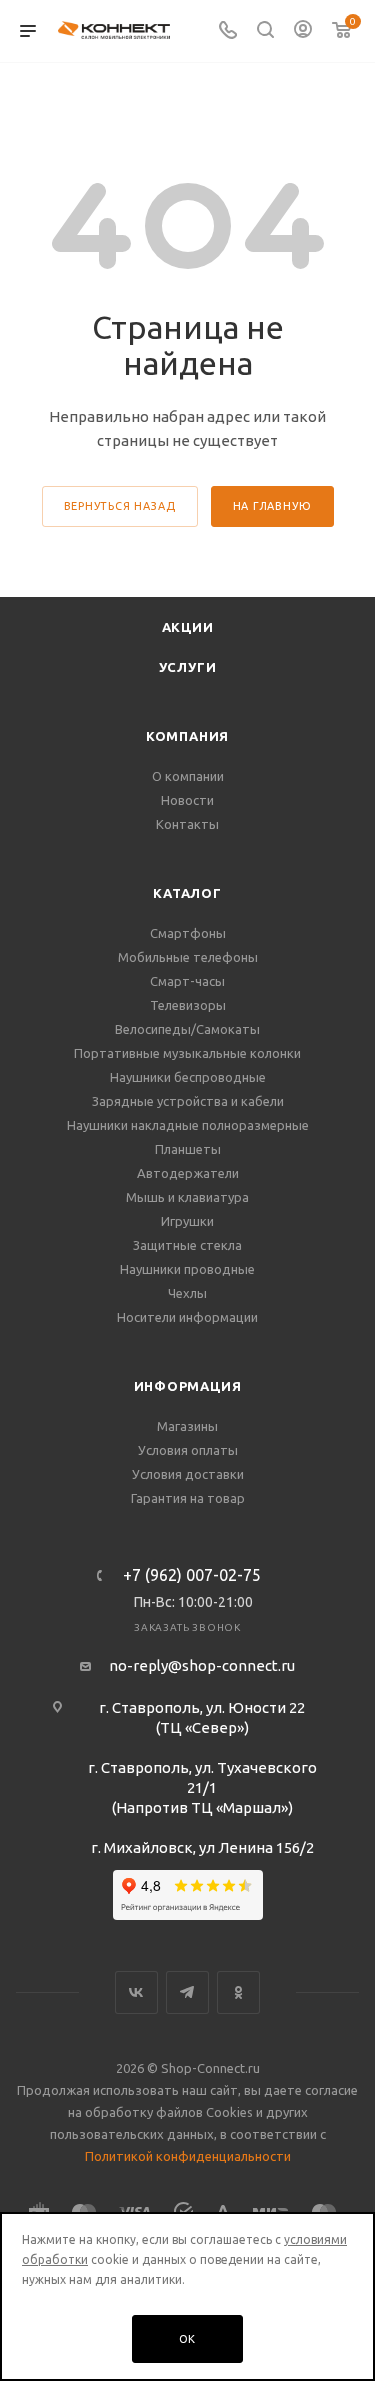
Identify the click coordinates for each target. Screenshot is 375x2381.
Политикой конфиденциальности (188, 2156)
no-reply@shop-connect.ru (202, 1665)
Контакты (187, 824)
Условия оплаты (188, 1450)
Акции (188, 627)
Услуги (188, 667)
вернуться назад (120, 506)
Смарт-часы (187, 981)
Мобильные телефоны (188, 957)
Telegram (187, 1992)
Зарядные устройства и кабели (188, 1101)
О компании (188, 776)
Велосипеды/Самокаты (187, 1029)
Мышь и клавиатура (187, 1197)
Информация (188, 1386)
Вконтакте (136, 1992)
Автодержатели (188, 1173)
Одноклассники (238, 1992)
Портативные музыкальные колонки (187, 1053)
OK (188, 2339)
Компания (187, 736)
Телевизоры (188, 1005)
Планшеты (188, 1149)
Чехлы (187, 1293)
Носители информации (187, 1317)
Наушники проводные (187, 1269)
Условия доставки (188, 1474)
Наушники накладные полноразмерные (188, 1125)
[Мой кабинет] (303, 31)
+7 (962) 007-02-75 (192, 1575)
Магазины (187, 1426)
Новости (187, 800)
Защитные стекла (187, 1245)
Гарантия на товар (188, 1498)
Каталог (187, 893)
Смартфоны (188, 933)
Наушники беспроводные (188, 1077)
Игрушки (187, 1221)
